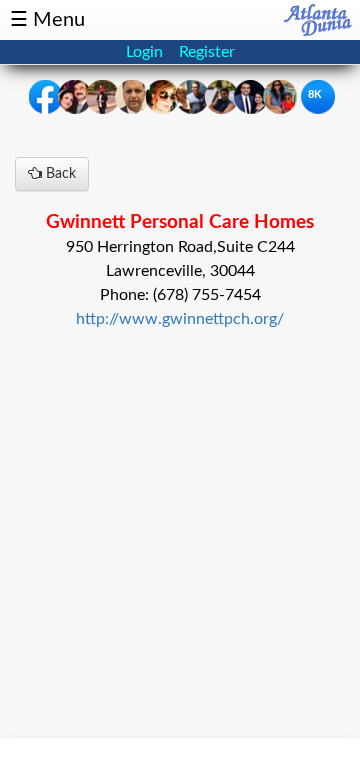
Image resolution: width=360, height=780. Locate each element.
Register (207, 52)
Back (59, 174)
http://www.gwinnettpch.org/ (180, 319)
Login (144, 52)
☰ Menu (47, 20)
